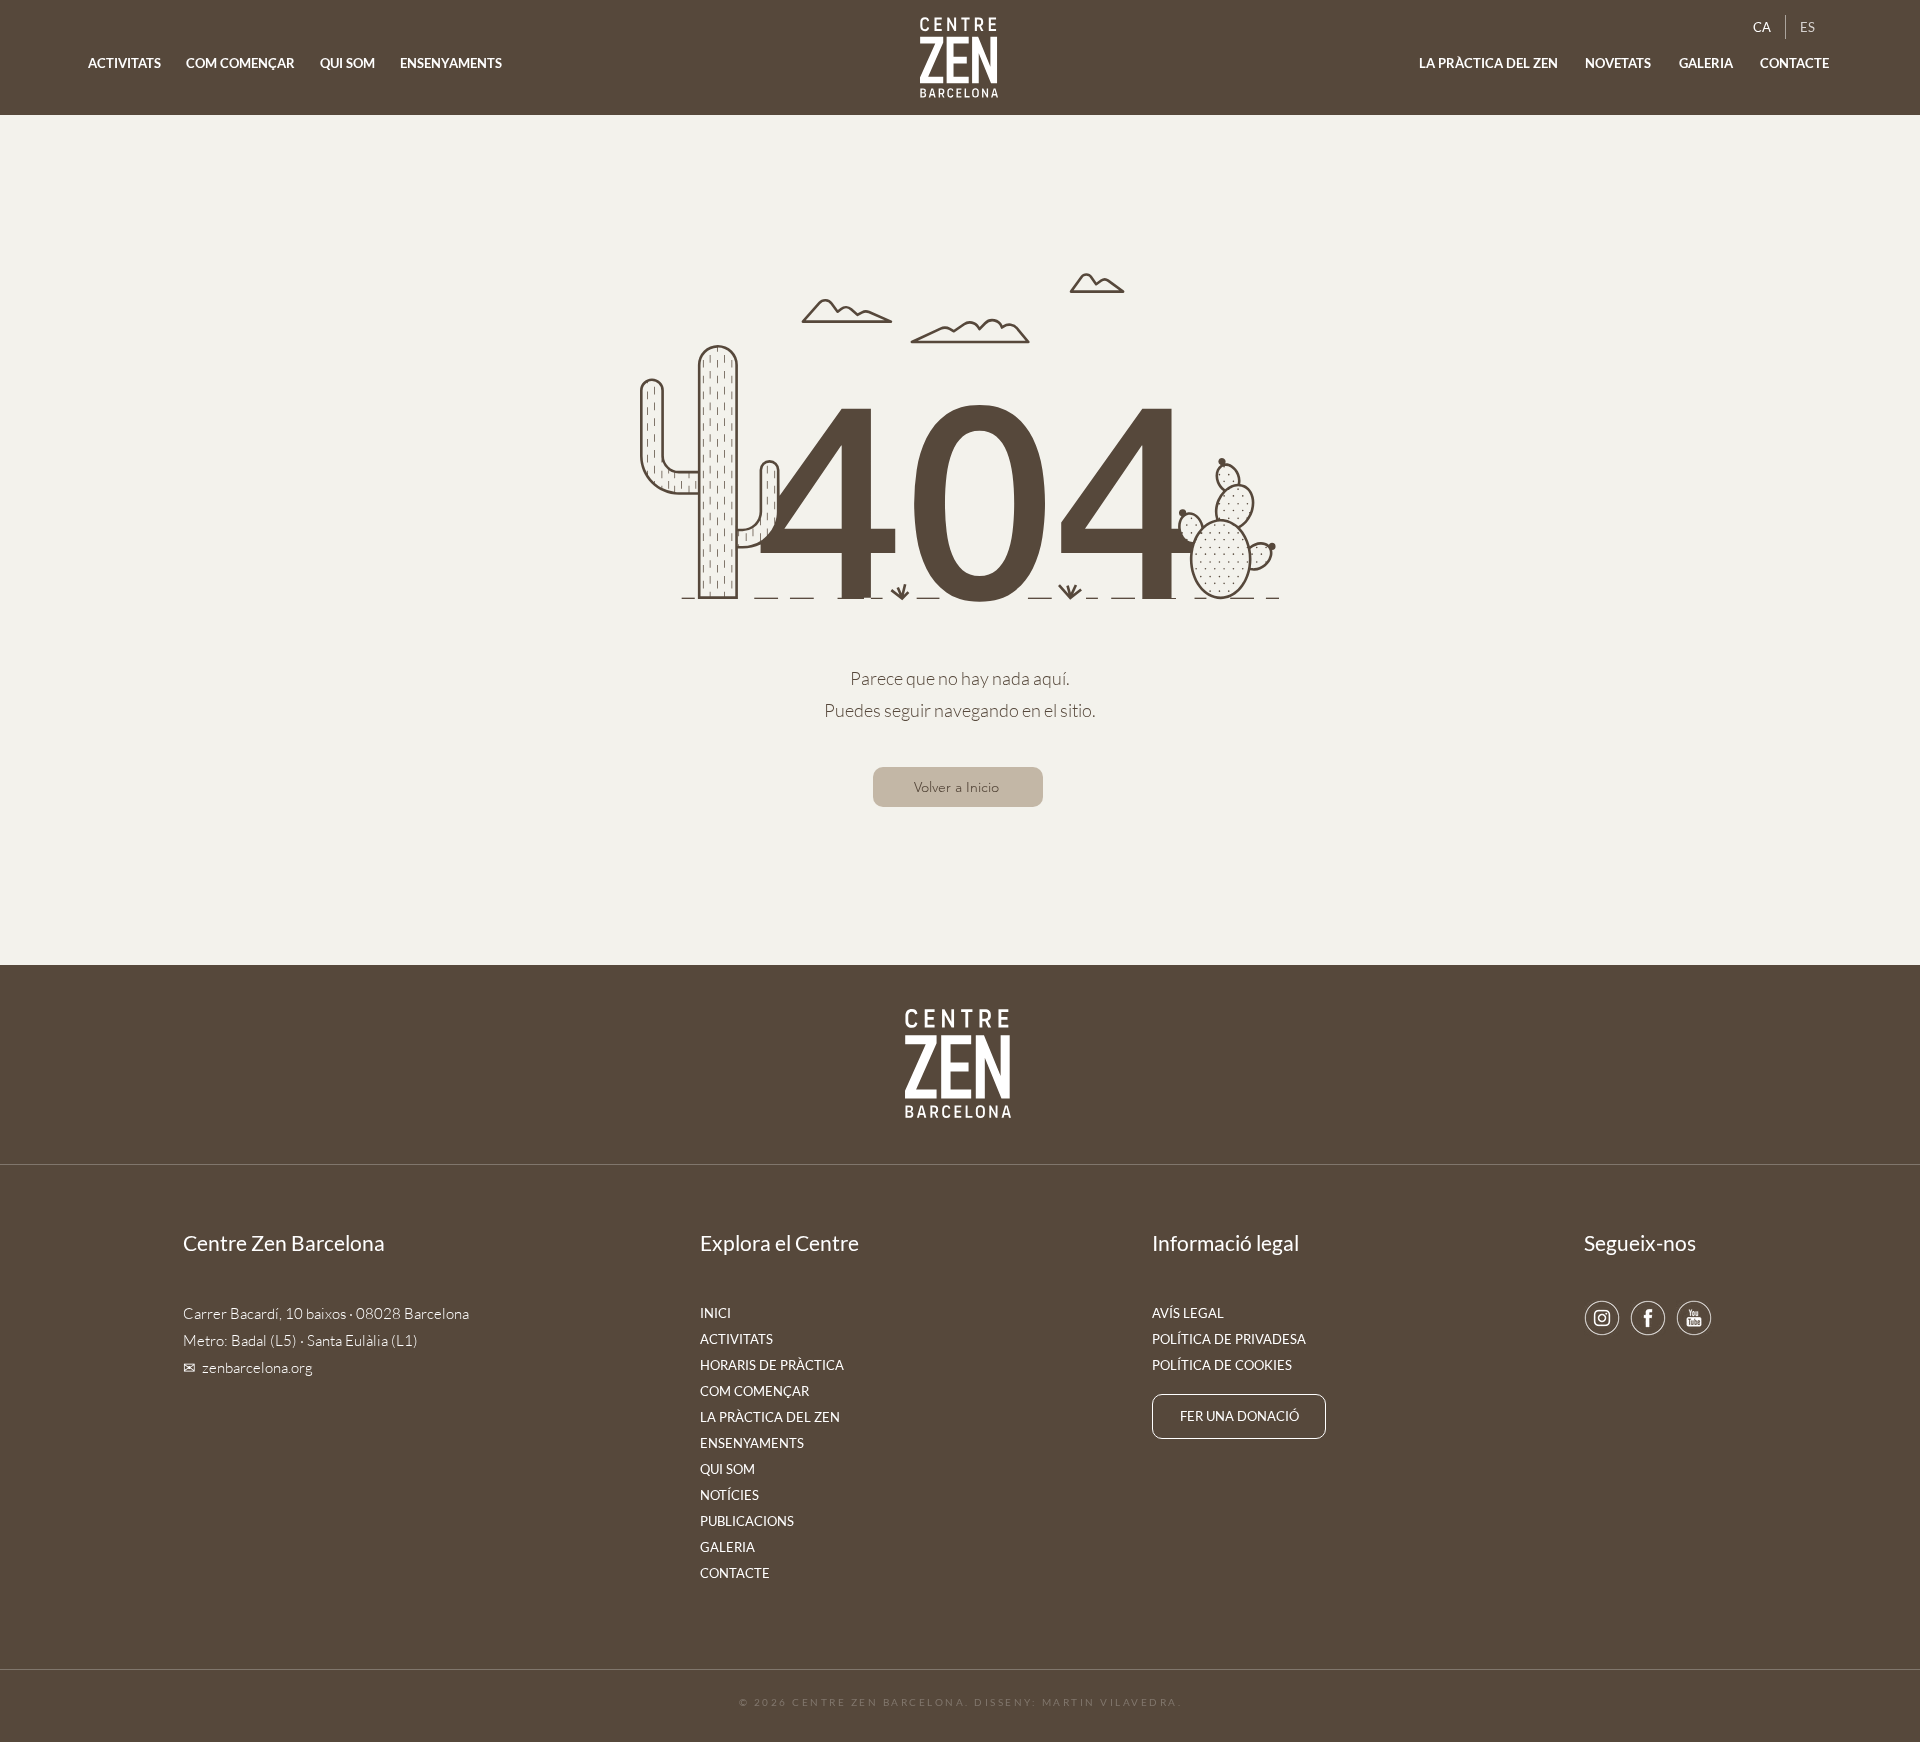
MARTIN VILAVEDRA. (1112, 1702)
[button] (1619, 63)
